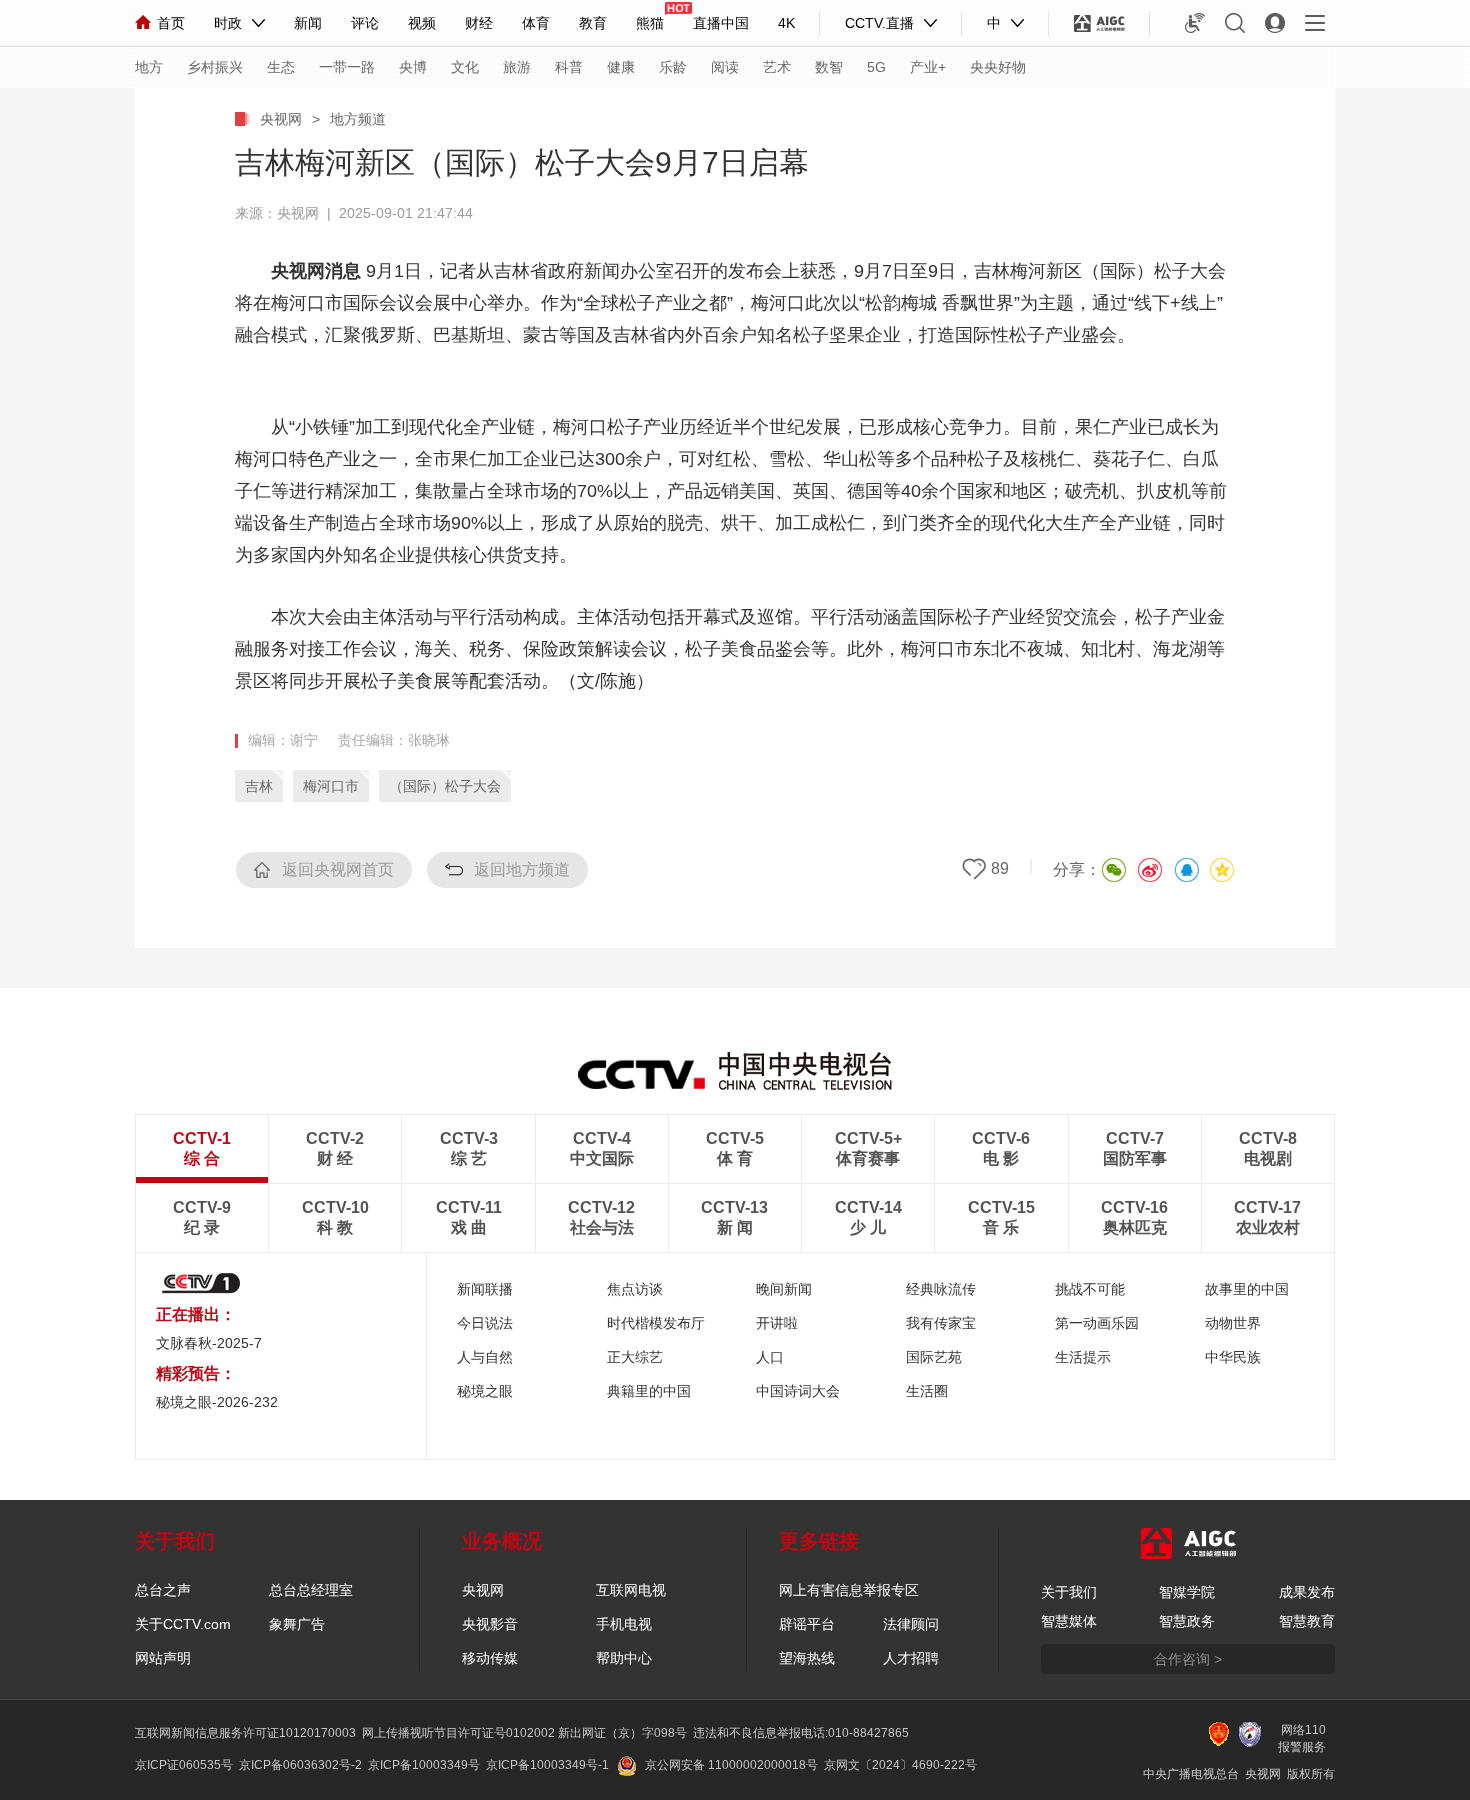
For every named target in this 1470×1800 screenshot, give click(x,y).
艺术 (777, 67)
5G (876, 67)
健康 (621, 67)
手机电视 (624, 1624)
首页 (171, 23)
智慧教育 (1307, 1621)
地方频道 (358, 119)
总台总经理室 (311, 1590)
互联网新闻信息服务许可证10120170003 (245, 1733)
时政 (228, 23)
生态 (281, 67)
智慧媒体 (1069, 1621)
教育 (593, 23)
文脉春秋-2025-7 (209, 1343)
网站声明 (163, 1658)
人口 (770, 1357)
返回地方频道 (522, 869)
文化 (465, 67)
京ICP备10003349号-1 (547, 1765)
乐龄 (673, 67)
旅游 (517, 67)
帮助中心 (624, 1658)
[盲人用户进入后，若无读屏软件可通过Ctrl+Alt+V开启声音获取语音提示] (1195, 23)
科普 (569, 67)
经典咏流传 (941, 1289)
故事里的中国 (1247, 1289)
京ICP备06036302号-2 (300, 1765)
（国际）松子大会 (445, 786)
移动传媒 (490, 1658)
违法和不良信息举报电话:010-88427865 (801, 1733)
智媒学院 (1187, 1592)
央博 (413, 67)
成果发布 (1307, 1592)
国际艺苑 (934, 1357)
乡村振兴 (215, 67)
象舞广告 (297, 1624)
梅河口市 (331, 786)
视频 (422, 23)
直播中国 (721, 23)
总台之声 (163, 1590)
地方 (149, 67)
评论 (365, 23)
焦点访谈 (635, 1289)
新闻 (308, 23)
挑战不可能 (1090, 1289)
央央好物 (998, 67)
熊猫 (650, 23)
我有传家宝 (941, 1323)
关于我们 (1069, 1592)
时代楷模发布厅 (656, 1323)
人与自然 (485, 1357)
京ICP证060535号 (184, 1765)
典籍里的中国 (649, 1391)
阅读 (725, 67)
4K (786, 23)
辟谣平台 (807, 1624)
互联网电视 (631, 1590)
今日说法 (485, 1323)
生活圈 (927, 1391)
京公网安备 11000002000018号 (731, 1765)
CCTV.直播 (879, 23)
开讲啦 (777, 1323)
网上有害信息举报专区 (849, 1590)
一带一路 (347, 67)
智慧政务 (1187, 1621)
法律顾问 (911, 1624)
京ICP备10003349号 (424, 1765)
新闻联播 (485, 1289)
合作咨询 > (1188, 1659)
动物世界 (1233, 1323)
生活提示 (1083, 1357)
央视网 (281, 119)
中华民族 (1233, 1357)
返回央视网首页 (338, 869)
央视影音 (490, 1624)
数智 (829, 67)
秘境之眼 (485, 1391)
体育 (536, 23)
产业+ (928, 67)
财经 (479, 23)
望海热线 (807, 1658)
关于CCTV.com (183, 1624)
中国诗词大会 (798, 1391)
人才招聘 (911, 1658)
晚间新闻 (784, 1289)
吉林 (259, 786)
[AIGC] (1099, 23)
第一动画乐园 (1097, 1323)
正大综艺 (635, 1357)
